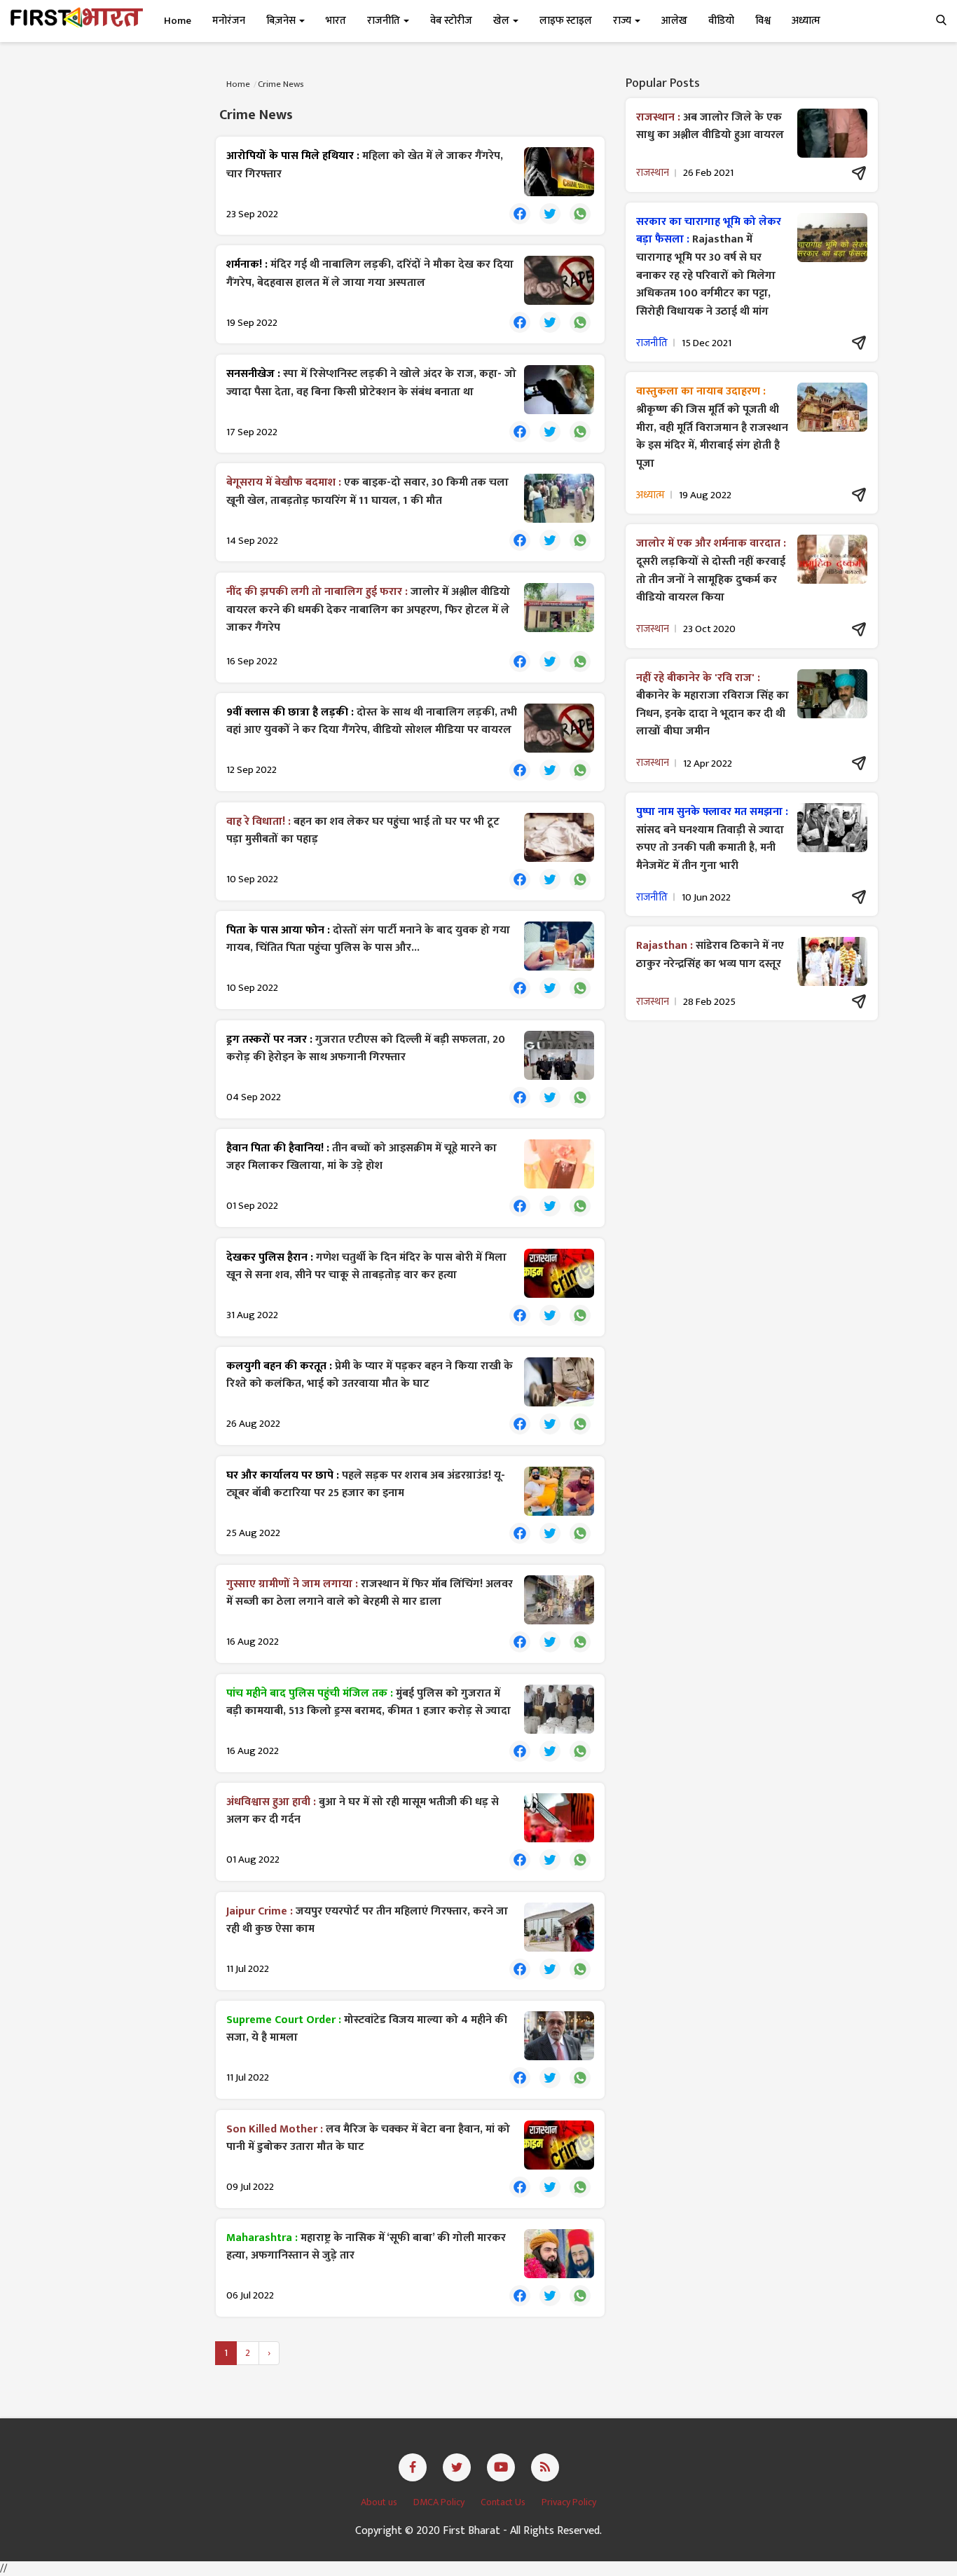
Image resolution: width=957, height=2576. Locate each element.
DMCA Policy (440, 2502)
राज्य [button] (623, 21)
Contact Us (504, 2502)
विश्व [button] (763, 21)
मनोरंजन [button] (229, 21)
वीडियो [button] (721, 21)
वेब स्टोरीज (451, 21)
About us (380, 2502)
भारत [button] (336, 21)
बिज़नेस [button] (282, 21)
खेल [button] (502, 21)
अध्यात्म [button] (806, 21)
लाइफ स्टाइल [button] (566, 21)
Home (178, 21)
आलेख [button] (674, 21)
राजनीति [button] (385, 21)
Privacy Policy (569, 2502)
